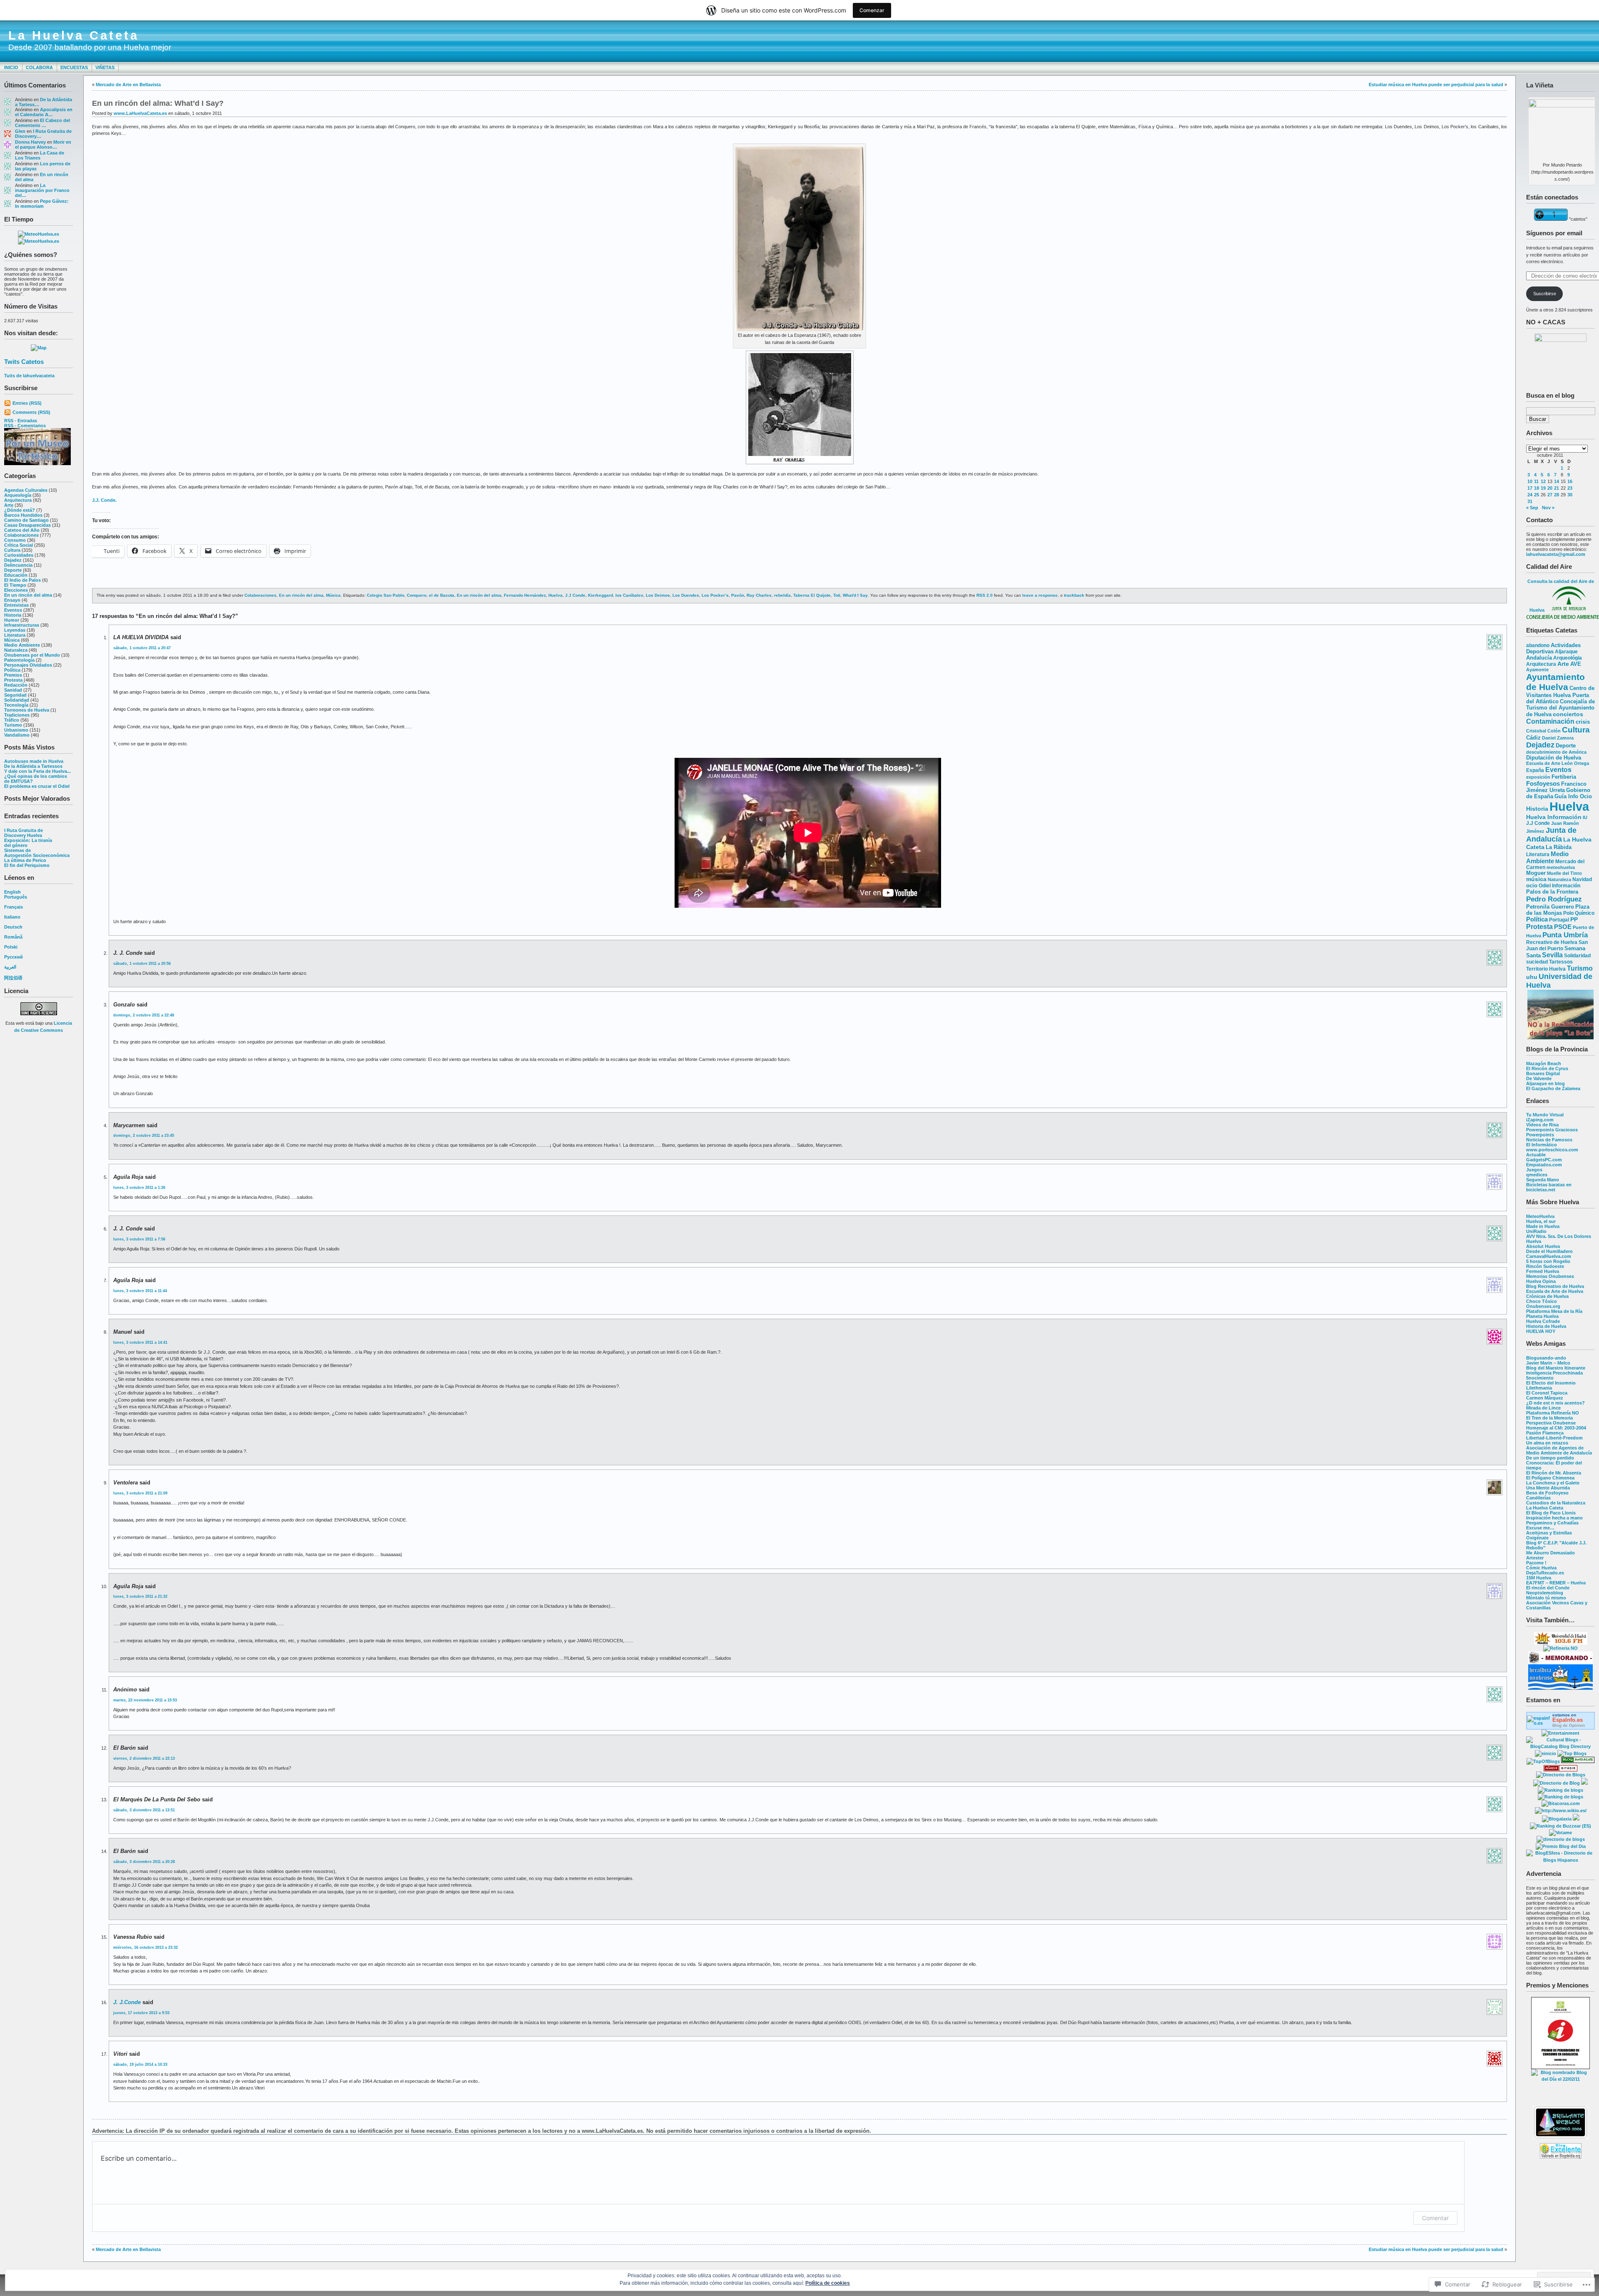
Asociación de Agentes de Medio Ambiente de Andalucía (1559, 1450)
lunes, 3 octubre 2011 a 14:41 (140, 1342)
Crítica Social (19, 545)
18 (1537, 488)
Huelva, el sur (1541, 1221)
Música (12, 640)
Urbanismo (16, 730)
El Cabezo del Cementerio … (42, 123)
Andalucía (1539, 658)
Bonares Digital (1543, 1073)
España (1535, 770)
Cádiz (1533, 738)
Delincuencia (18, 565)
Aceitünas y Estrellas (1549, 1533)
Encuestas (74, 67)
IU (1585, 817)
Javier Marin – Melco (1548, 1363)
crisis (1583, 722)
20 (1550, 488)
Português (16, 897)
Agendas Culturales (26, 490)
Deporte (13, 570)
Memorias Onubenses (1550, 1276)
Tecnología (16, 705)
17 (1530, 488)
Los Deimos (658, 595)
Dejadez (13, 560)
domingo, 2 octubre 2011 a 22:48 (144, 1015)
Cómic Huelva (1541, 1568)
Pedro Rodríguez (1554, 899)
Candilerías (1538, 1498)
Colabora (39, 67)
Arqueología (18, 495)
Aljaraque (1566, 652)
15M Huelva (1539, 1578)
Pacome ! (1536, 1563)
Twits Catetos (24, 362)
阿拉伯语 (13, 978)
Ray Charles (759, 595)
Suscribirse (1545, 294)
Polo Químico (1579, 913)
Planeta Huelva (1542, 1316)
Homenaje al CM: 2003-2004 (1556, 1428)
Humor (12, 620)
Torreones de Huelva (27, 710)
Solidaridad (17, 700)
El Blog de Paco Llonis (1551, 1513)
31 (1530, 501)
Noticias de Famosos (1549, 1140)
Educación (16, 575)
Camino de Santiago (26, 520)
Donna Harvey (30, 142)
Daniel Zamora (1558, 738)
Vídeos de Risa (1542, 1125)
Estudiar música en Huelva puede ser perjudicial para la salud (1436, 85)
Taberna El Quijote (812, 595)
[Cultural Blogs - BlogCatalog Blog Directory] (1560, 1746)
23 (1570, 488)
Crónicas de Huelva (1547, 1296)
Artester (1535, 1558)
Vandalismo (17, 735)
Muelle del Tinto (1564, 873)
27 (1550, 495)
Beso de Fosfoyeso (1547, 1493)
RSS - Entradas (21, 421)
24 (1530, 495)
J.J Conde (1538, 823)
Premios (13, 675)
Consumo (15, 540)
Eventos (13, 610)
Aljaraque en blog (1545, 1083)
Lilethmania (1539, 1388)
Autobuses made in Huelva (34, 761)
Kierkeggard (600, 595)
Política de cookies (828, 2283)
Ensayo (12, 600)
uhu (1532, 977)
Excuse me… (1540, 1528)
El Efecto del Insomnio (1551, 1383)
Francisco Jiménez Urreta (1556, 787)
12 (1543, 481)
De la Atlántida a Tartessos (33, 766)
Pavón (738, 595)
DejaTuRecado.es (1545, 1573)
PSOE (1563, 927)
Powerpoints (1540, 1135)
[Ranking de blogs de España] (1560, 1797)
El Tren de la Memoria (1549, 1418)
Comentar (1435, 2218)
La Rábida (1559, 847)
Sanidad (13, 690)
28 (1557, 495)
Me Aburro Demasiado (1550, 1553)
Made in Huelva (1543, 1226)
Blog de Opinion (1569, 1725)
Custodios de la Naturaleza (1556, 1503)
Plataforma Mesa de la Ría (1554, 1311)
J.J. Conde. (104, 500)
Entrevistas (16, 605)
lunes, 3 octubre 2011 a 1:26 (139, 1188)
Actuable (1536, 1155)
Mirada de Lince (1543, 1408)
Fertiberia (1564, 777)
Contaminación (1550, 721)
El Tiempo (15, 585)
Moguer (1536, 873)
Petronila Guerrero (1550, 907)
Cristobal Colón (1543, 731)
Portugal (1559, 920)
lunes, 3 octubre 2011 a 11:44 (140, 1291)
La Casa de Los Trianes (40, 155)
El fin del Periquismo (27, 865)
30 (1570, 495)
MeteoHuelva (1540, 1216)
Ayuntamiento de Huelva (1555, 682)
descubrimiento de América (1556, 752)
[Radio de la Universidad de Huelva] (1561, 1643)
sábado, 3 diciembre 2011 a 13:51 (144, 1810)
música (1536, 879)
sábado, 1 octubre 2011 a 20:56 (142, 964)
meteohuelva (1561, 867)
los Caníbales (629, 595)
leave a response (1040, 595)
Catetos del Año (22, 530)
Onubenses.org (1543, 1306)
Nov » (1548, 508)
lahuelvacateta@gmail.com (1556, 554)
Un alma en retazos (1547, 1443)
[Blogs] (1584, 1783)
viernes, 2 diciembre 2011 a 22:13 (144, 1758)
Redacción (16, 685)
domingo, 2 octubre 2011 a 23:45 (144, 1136)
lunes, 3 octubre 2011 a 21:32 (140, 1596)
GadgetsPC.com (1544, 1160)
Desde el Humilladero (1549, 1251)
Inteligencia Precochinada (1554, 1373)
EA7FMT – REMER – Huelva (1556, 1583)
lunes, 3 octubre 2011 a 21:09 (140, 1493)
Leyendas (15, 630)
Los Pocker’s (715, 595)
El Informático (1542, 1145)
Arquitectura (18, 500)
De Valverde (1539, 1078)
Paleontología (19, 660)
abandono (1538, 645)
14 (1557, 481)
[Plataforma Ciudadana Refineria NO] (1560, 1648)
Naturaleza (16, 650)
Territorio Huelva (1546, 969)
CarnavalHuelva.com (1549, 1256)
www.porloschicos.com (1552, 1150)
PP (1574, 920)
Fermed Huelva (1543, 1271)
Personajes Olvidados (28, 665)
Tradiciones (17, 715)
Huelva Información (1554, 817)
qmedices (1537, 1175)
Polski (11, 947)
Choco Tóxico (1542, 1301)
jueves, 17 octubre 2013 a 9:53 (141, 2013)
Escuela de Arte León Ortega (1558, 763)
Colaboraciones (21, 535)
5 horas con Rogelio (1548, 1261)
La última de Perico (25, 860)
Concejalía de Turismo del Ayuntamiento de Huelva (1560, 708)
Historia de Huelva (1546, 1326)
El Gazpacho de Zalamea (1553, 1088)
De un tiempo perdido (1550, 1458)
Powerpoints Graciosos (1552, 1130)
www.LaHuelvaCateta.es (140, 113)
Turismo (13, 725)
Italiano (12, 917)
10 (1530, 481)
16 (1570, 481)
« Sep (1532, 508)
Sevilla (1552, 955)
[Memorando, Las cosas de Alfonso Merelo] (1560, 1663)
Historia (13, 615)
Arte (9, 505)
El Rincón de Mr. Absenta (1554, 1473)
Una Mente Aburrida (1548, 1488)
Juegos (1534, 1170)
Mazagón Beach (1544, 1063)
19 (1543, 488)
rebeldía (782, 595)
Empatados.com (1544, 1165)
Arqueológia (1568, 658)
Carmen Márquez (1545, 1398)
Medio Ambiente (22, 645)
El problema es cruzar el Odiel (37, 786)
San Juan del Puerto (1557, 945)
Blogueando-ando (1546, 1358)
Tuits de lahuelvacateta (29, 376)
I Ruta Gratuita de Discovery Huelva (24, 833)
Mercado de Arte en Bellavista (128, 85)
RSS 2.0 (985, 595)
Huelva (1569, 806)
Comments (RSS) (31, 412)
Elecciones (16, 590)
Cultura (12, 550)
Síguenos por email (1554, 233)
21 (1557, 488)
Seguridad (15, 695)
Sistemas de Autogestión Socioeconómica (37, 853)
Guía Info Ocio (1573, 796)
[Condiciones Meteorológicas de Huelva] (39, 234)
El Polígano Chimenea (1550, 1478)
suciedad (1537, 962)
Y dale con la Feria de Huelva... (37, 771)
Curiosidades (19, 555)
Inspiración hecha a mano (1554, 1518)
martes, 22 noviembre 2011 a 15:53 (145, 1700)
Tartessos (1561, 962)
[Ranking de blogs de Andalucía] (1560, 1790)
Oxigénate (1537, 1538)
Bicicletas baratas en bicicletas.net (1549, 1187)
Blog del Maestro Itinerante (1556, 1368)
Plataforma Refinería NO (1553, 1413)
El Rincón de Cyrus (1547, 1068)
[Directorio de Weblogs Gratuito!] (1560, 1770)
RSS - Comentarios (25, 426)
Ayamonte (1537, 670)
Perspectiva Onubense (1551, 1423)
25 (1537, 495)
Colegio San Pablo (386, 595)
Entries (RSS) (27, 403)
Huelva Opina (1541, 1281)
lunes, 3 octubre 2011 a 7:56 (139, 1239)
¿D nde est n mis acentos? (1555, 1403)
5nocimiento (1540, 1378)
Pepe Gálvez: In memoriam (42, 204)
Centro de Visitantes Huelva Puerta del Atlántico (1560, 695)
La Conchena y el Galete (1553, 1483)
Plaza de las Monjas (1558, 910)
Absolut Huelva (1543, 1246)
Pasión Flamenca (1545, 1433)
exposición (1538, 777)
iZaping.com (1540, 1120)
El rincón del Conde (1548, 1588)
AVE (1576, 664)
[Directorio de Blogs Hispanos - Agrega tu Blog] (1560, 1860)
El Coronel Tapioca (1547, 1393)
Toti (837, 595)
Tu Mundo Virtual (1545, 1115)
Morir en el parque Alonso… (43, 144)
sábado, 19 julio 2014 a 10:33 (140, 2064)
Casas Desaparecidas (27, 525)
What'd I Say (855, 595)
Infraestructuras (22, 625)
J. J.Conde (127, 2002)
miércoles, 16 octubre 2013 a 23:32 (146, 1947)
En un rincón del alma (28, 595)
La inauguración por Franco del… (42, 190)
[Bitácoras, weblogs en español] (1561, 1803)
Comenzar (872, 10)
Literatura (15, 635)
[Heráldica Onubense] (1560, 1688)
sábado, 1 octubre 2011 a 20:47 (142, 648)
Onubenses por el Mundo (32, 655)
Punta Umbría (1565, 935)
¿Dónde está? (20, 510)
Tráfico (12, 720)
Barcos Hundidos (23, 515)
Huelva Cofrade (1543, 1321)
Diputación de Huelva (1554, 758)
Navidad (1582, 879)
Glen (20, 131)
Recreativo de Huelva (1552, 942)
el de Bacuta (442, 595)
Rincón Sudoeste (1545, 1266)
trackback (1074, 595)
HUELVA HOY (1541, 1331)
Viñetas (105, 67)
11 (1536, 481)
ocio (1532, 885)
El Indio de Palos (22, 580)
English (12, 892)
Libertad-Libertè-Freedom (1554, 1438)
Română (13, 937)
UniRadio (1536, 1231)
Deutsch (13, 927)
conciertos (1568, 714)
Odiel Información (1559, 885)
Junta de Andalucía (1551, 835)
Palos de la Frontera (1552, 892)
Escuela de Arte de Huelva (1555, 1291)
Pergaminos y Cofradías (1552, 1523)
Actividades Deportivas (1553, 648)
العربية (10, 967)
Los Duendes (686, 595)
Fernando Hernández (525, 595)
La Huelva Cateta (74, 35)
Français (14, 907)
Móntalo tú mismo (1546, 1598)
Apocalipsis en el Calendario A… (44, 112)
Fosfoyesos (1543, 783)
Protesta (13, 680)
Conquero (417, 595)
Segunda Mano (1543, 1180)
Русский (14, 957)
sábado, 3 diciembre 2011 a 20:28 (144, 1862)
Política (12, 670)
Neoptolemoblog (1545, 1593)
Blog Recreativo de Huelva (1555, 1286)
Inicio (11, 67)
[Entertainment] (1560, 1733)
